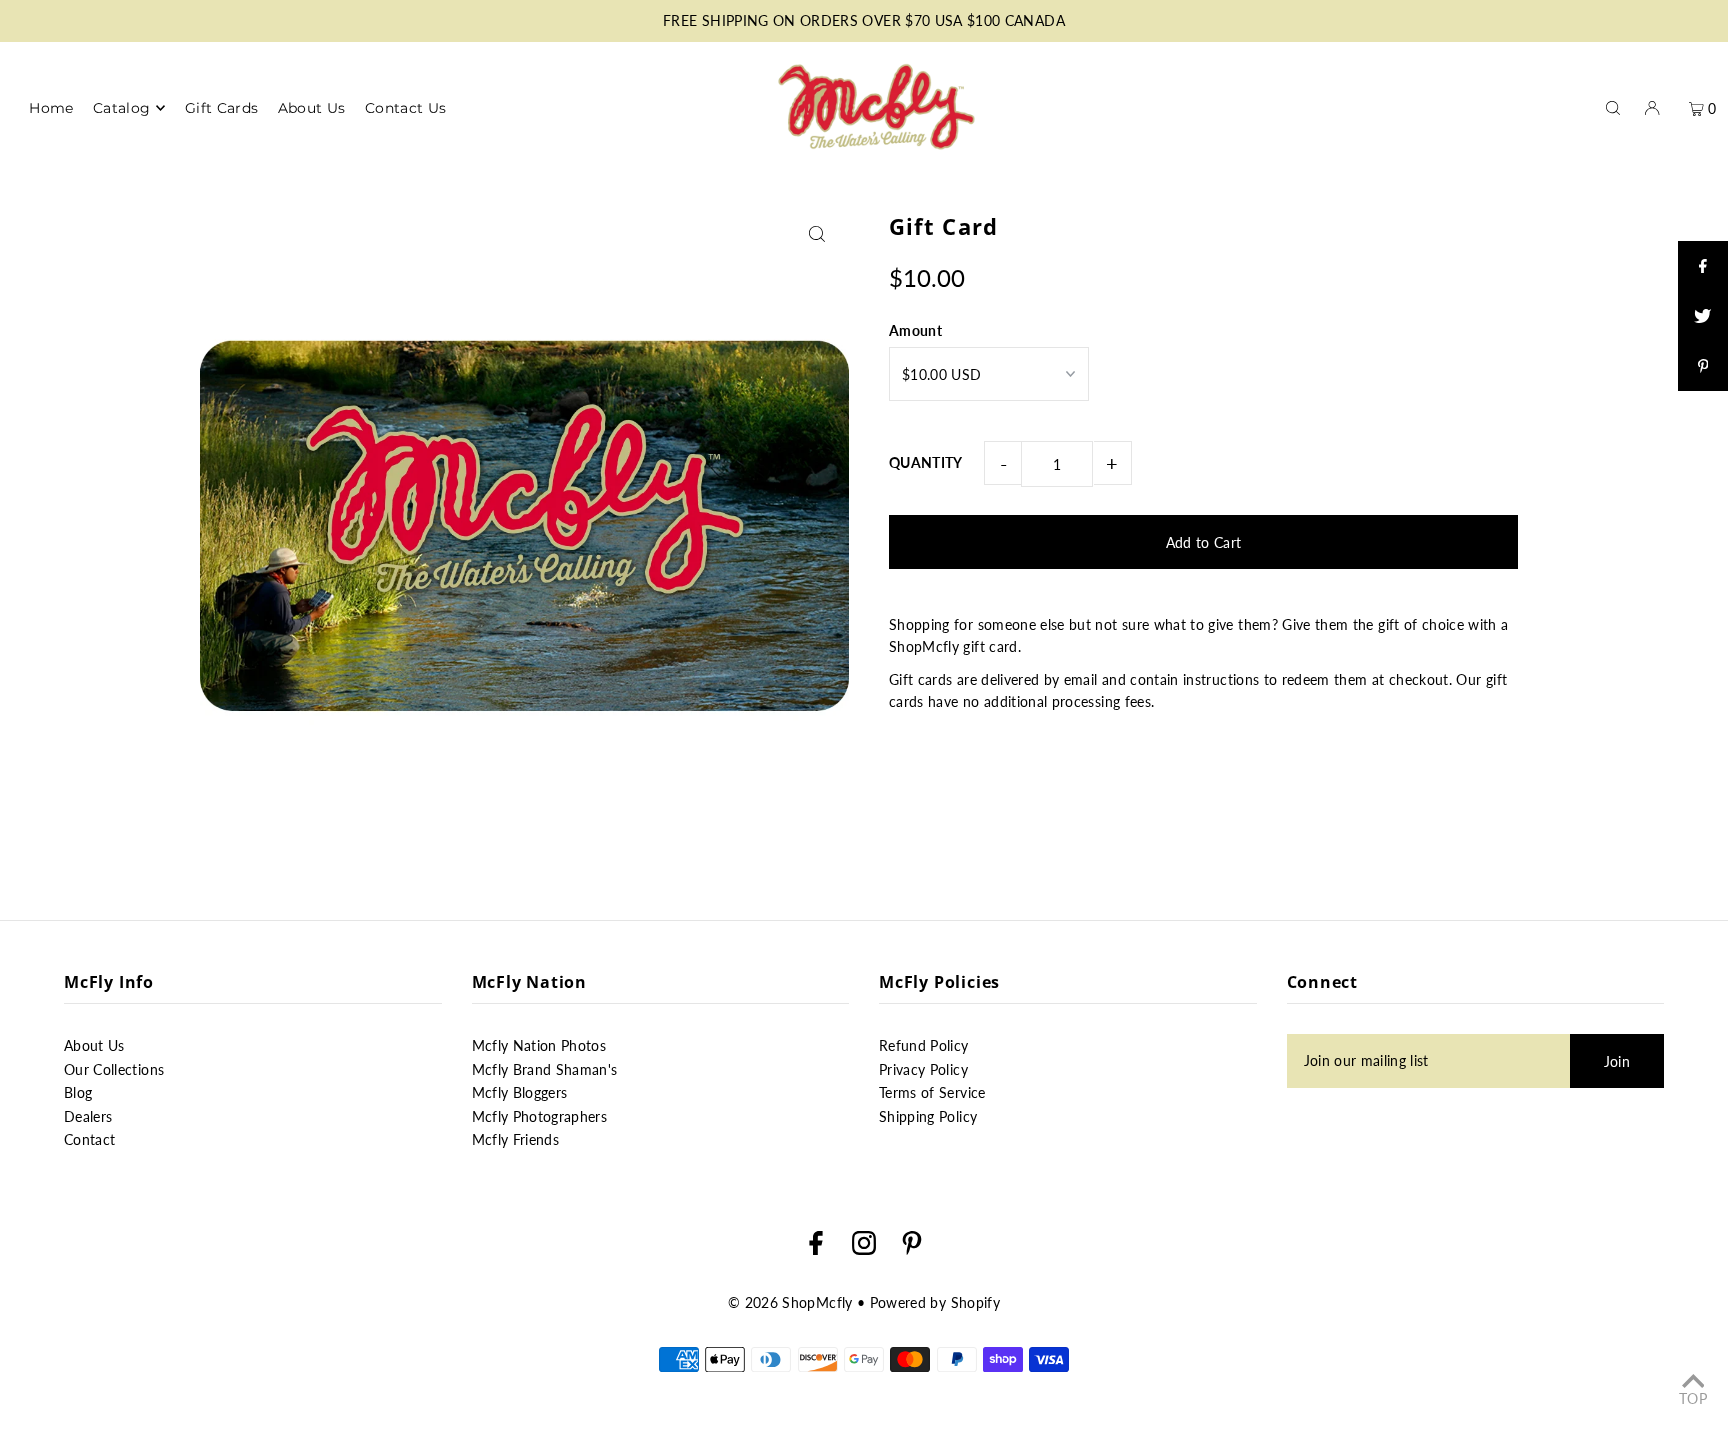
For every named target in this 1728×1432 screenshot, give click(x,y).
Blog (78, 1092)
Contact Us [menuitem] (406, 108)
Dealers (88, 1116)
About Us (94, 1045)
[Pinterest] (912, 1246)
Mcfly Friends (516, 1139)
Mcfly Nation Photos (539, 1045)
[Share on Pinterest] (1703, 366)
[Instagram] (864, 1246)
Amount (915, 330)
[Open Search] (1613, 107)
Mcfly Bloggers (520, 1092)
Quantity (926, 462)
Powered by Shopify (935, 1302)
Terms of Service (932, 1092)
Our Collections (114, 1069)
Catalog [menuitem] (121, 108)
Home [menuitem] (51, 108)
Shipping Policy (928, 1116)
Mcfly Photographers (540, 1116)
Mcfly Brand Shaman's (545, 1069)
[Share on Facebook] (1703, 266)
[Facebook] (816, 1246)
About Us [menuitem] (312, 108)
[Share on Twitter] (1703, 316)
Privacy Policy (923, 1069)
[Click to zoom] (816, 233)
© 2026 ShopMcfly (790, 1302)
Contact (89, 1139)
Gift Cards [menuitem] (222, 108)
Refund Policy (924, 1045)
